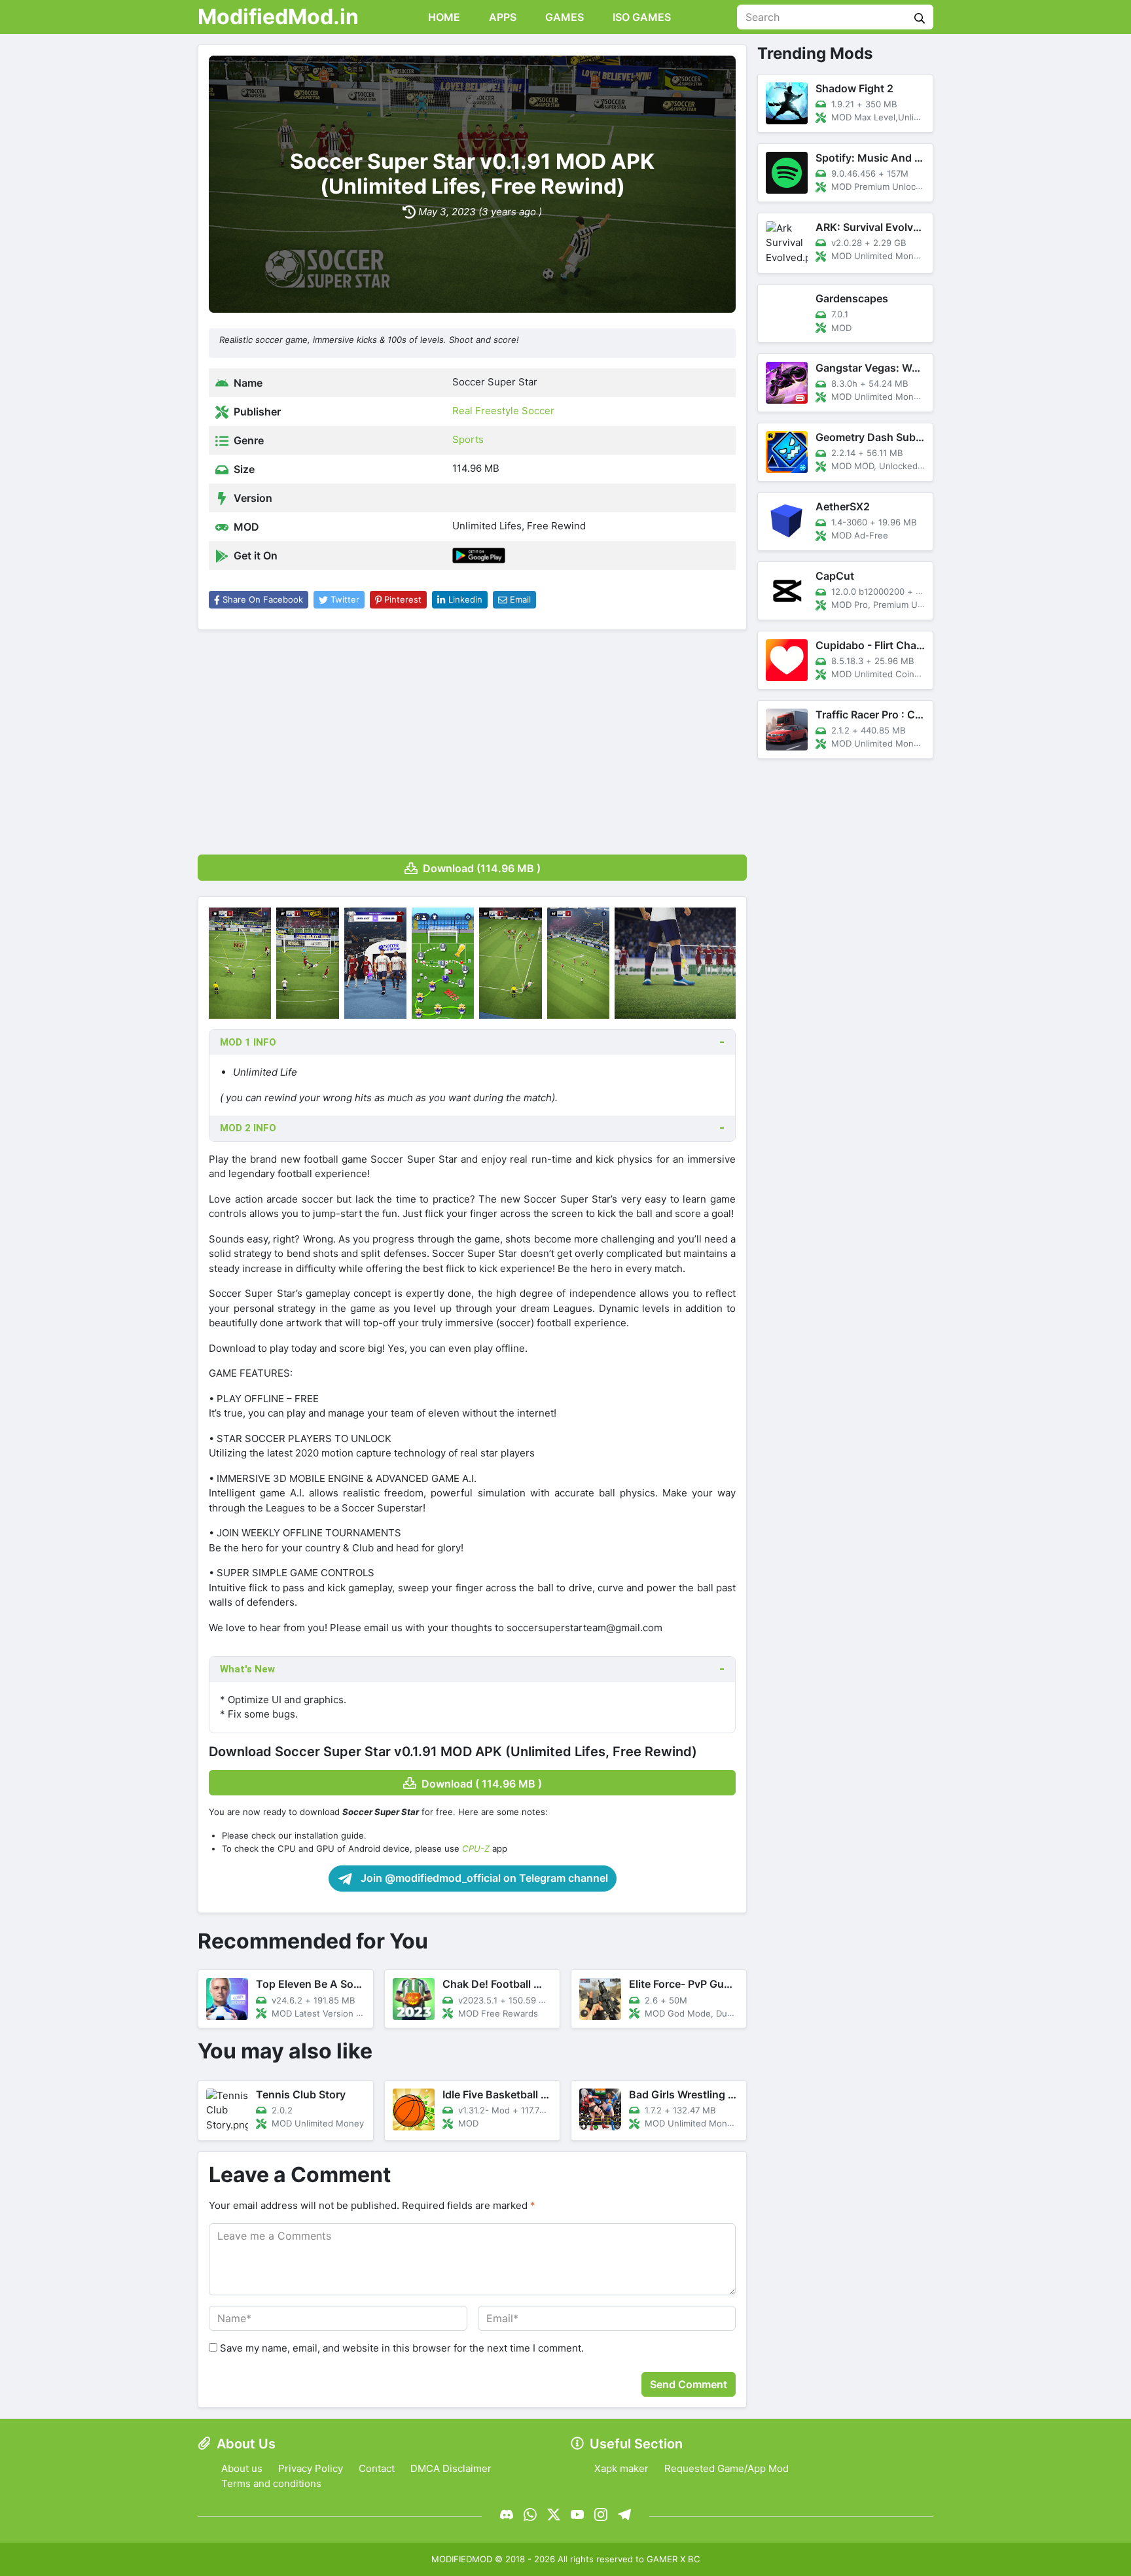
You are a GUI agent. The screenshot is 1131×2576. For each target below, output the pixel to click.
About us (242, 2468)
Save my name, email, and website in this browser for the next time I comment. (402, 2348)
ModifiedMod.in (278, 17)
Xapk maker (621, 2468)
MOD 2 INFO (248, 1128)
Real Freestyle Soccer (503, 411)
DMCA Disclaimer (451, 2468)
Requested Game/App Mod (727, 2468)
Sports (468, 439)
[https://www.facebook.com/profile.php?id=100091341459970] (507, 2514)
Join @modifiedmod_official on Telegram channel (483, 1878)
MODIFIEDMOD (462, 2559)
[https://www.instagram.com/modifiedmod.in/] (601, 2514)
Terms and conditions (271, 2483)
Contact (377, 2468)
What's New (247, 1669)
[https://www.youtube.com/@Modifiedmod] (577, 2514)
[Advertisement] (472, 737)
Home (443, 17)
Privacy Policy (311, 2468)
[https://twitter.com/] (554, 2514)
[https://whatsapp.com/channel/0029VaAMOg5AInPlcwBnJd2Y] (530, 2514)
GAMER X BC (673, 2559)
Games (563, 17)
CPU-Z (476, 1848)
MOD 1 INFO (248, 1042)
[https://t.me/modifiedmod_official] (624, 2514)
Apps (501, 17)
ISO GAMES (640, 17)
